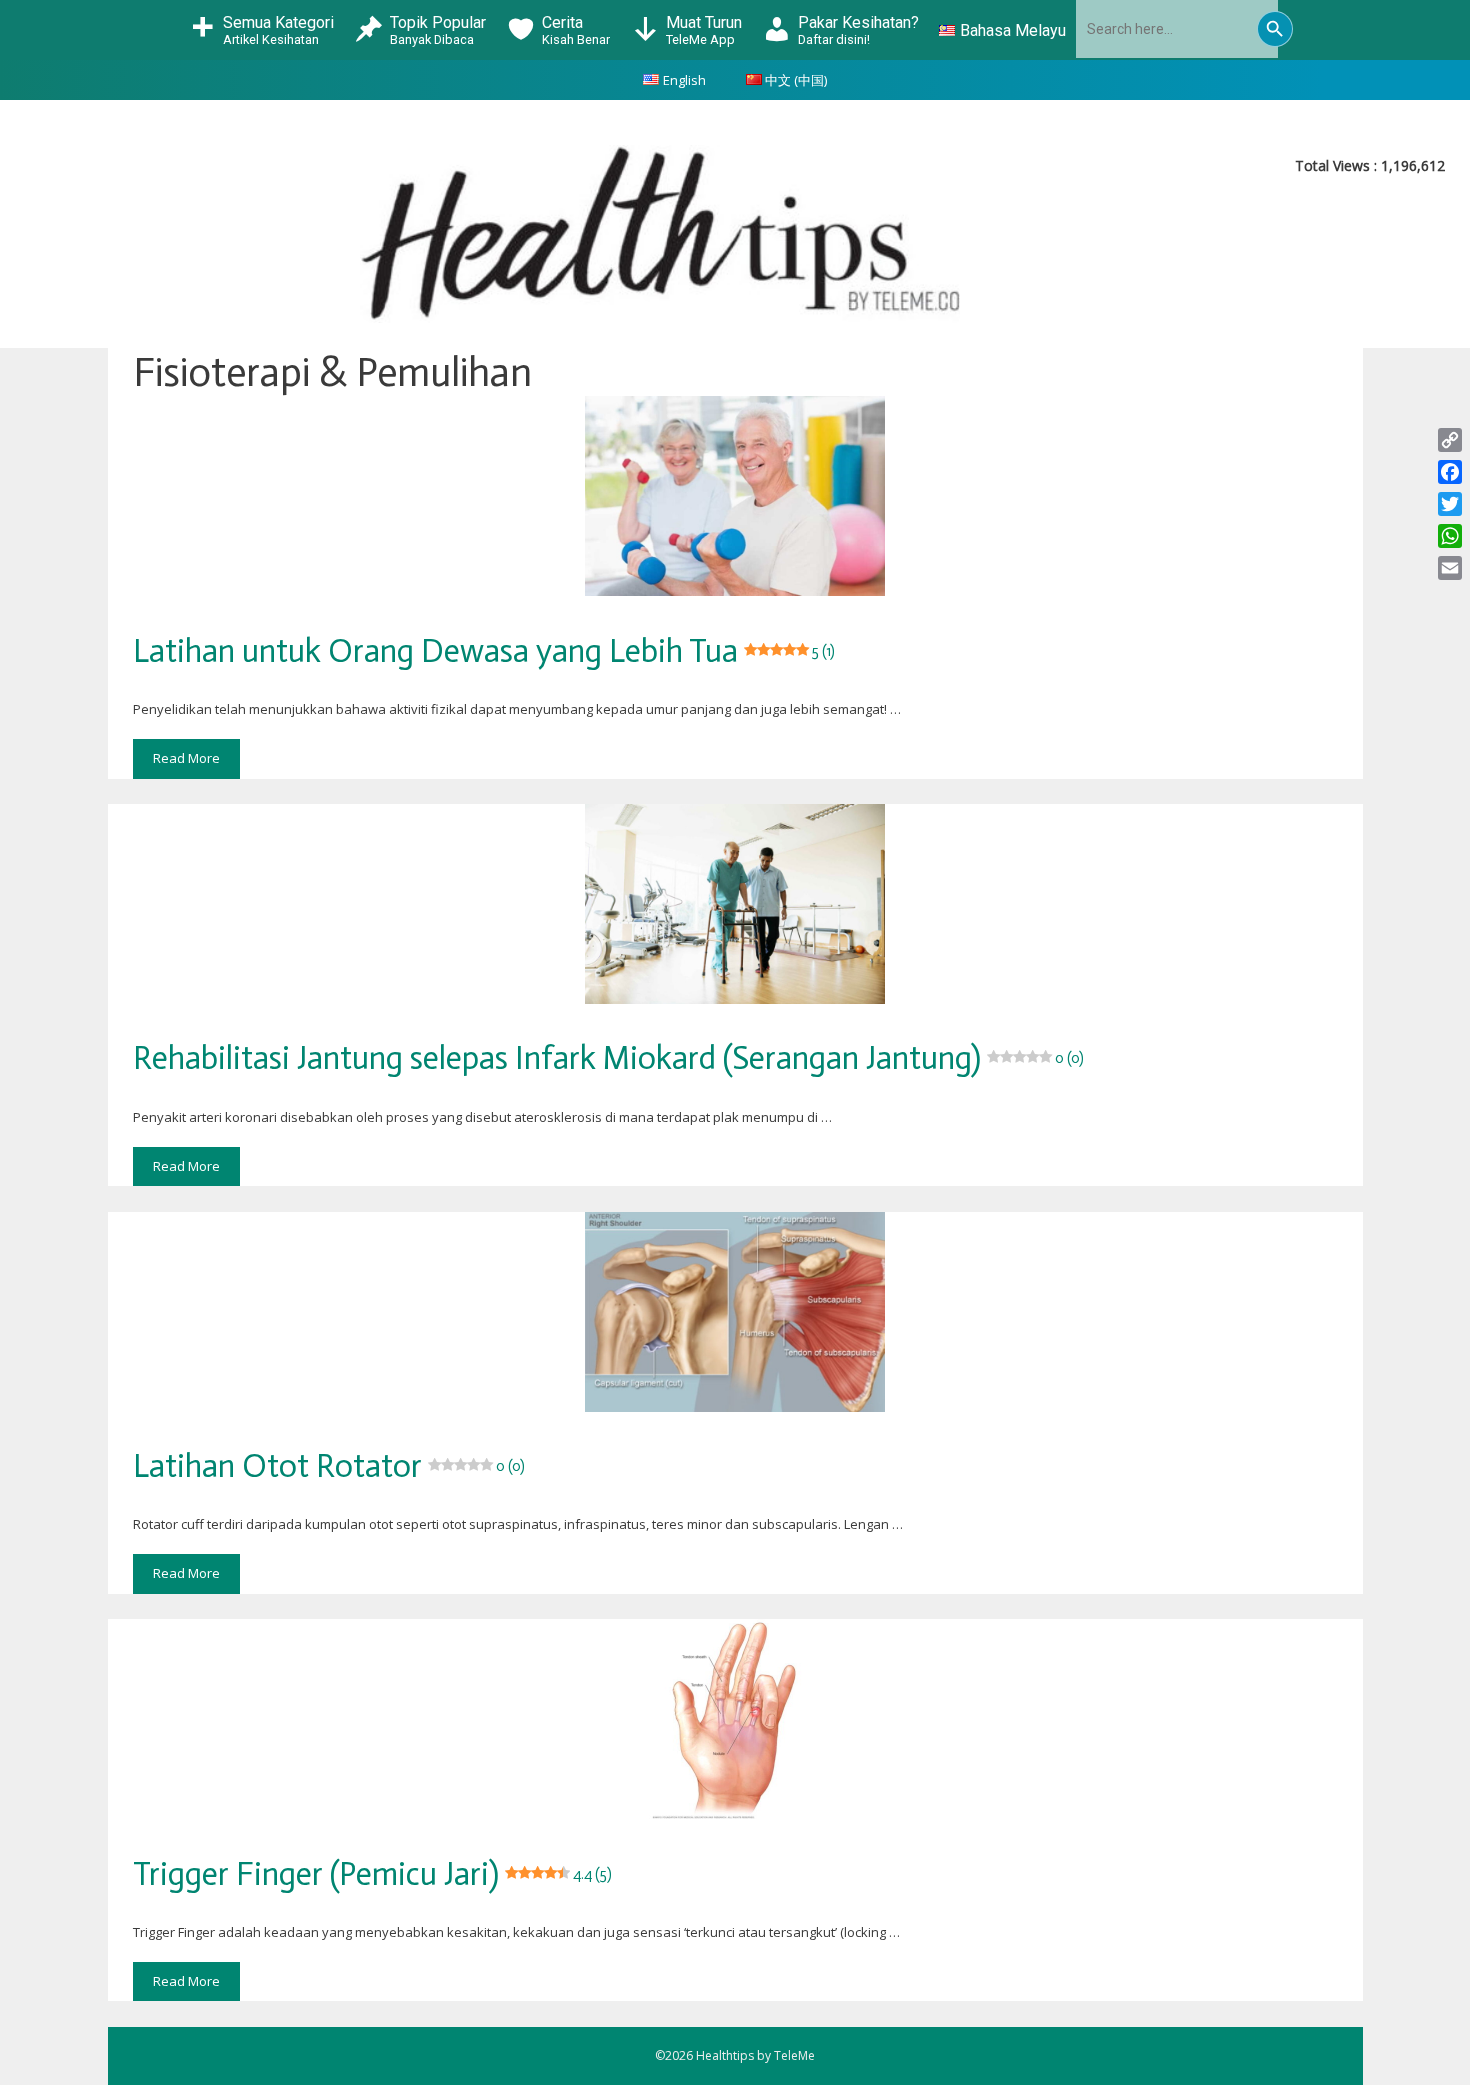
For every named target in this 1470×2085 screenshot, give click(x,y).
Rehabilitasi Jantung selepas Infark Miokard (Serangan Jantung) (608, 1058)
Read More (186, 758)
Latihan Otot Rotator (329, 1466)
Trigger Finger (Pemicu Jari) (372, 1874)
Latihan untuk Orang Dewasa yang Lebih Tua (484, 651)
